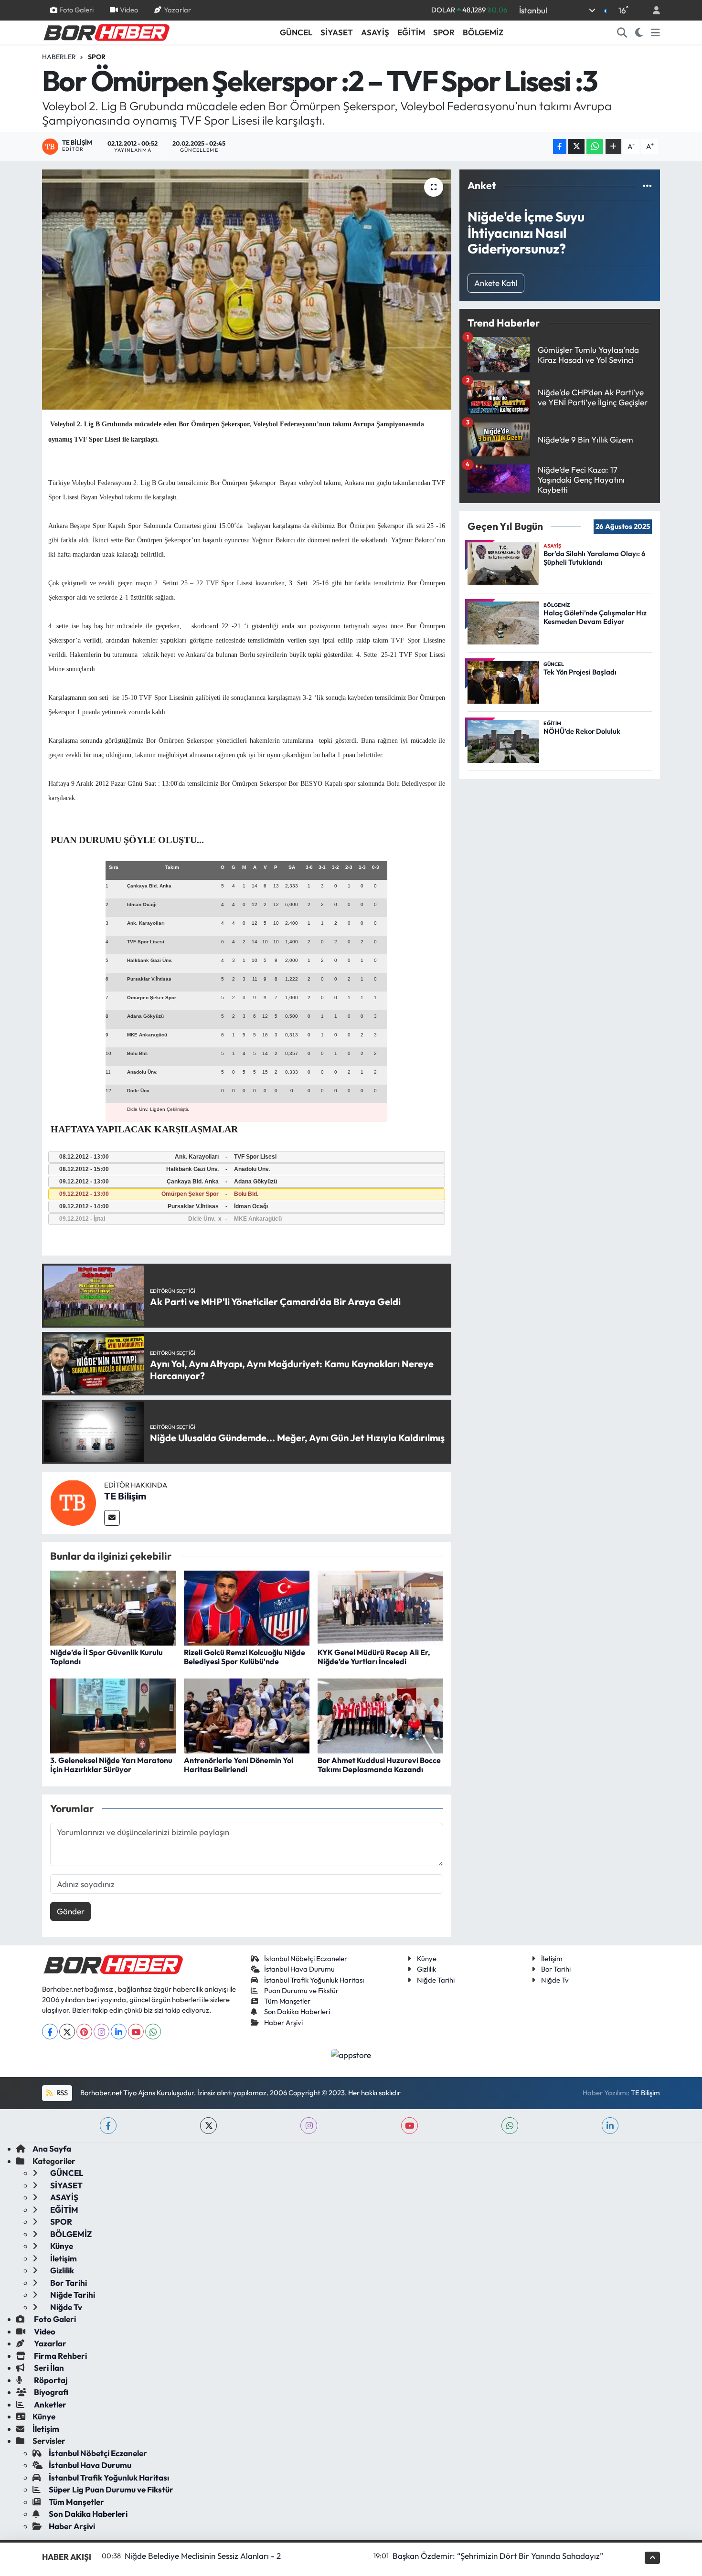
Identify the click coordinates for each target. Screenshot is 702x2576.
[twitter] (208, 2126)
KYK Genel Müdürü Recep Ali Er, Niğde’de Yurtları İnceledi (374, 1657)
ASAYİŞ (375, 32)
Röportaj (50, 2380)
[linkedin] (610, 2126)
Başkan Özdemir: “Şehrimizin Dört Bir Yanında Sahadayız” (498, 2556)
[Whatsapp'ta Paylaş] (595, 147)
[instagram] (309, 2126)
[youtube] (409, 2126)
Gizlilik (426, 1969)
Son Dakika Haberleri (297, 2011)
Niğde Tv (555, 1980)
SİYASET (337, 32)
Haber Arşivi (283, 2022)
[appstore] (351, 2053)
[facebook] (108, 2126)
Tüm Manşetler (287, 2001)
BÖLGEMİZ (483, 32)
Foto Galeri (76, 10)
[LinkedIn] (119, 2032)
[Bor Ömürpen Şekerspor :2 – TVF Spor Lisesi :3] (247, 289)
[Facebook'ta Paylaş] (560, 147)
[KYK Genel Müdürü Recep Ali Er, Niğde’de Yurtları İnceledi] (380, 1607)
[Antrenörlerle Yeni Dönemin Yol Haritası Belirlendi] (247, 1715)
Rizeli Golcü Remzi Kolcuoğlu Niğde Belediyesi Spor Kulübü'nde (245, 1657)
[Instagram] (101, 2032)
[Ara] (622, 32)
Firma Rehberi (60, 2356)
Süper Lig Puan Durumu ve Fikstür (111, 2489)
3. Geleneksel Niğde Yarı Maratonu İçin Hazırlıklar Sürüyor (111, 1765)
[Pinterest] (84, 2032)
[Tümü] (647, 185)
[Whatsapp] (153, 2032)
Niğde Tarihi (436, 1980)
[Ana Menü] (655, 32)
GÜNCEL (296, 32)
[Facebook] (50, 2032)
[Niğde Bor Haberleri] (106, 32)
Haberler (59, 57)
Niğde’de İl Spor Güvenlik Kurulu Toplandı (106, 1657)
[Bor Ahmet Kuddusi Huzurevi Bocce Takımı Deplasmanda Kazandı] (380, 1715)
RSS (61, 2093)
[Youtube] (136, 2032)
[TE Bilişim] (73, 1502)
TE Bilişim (125, 1496)
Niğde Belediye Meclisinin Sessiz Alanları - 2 (203, 2556)
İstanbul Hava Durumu (299, 1969)
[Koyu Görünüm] (639, 32)
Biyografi (50, 2392)
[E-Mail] (112, 1518)
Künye (427, 1958)
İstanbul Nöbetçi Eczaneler (306, 1958)
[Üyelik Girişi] (652, 10)
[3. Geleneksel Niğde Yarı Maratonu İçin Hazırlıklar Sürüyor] (113, 1715)
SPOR (444, 32)
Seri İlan (48, 2368)
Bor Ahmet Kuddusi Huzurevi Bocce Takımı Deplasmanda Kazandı (379, 1765)
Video (129, 10)
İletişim (552, 1958)
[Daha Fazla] (613, 147)
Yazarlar (177, 10)
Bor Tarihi (556, 1969)
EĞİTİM (411, 32)
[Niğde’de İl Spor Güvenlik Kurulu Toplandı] (113, 1607)
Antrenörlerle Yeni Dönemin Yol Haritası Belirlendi (239, 1765)
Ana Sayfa (52, 2148)
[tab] (247, 1157)
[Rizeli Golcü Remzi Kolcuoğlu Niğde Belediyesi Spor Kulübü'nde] (247, 1607)
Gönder (71, 1911)
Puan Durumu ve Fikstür (301, 1990)
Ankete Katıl (496, 283)
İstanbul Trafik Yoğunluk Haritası (314, 1980)
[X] (67, 2032)
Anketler (49, 2404)
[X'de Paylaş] (576, 147)
